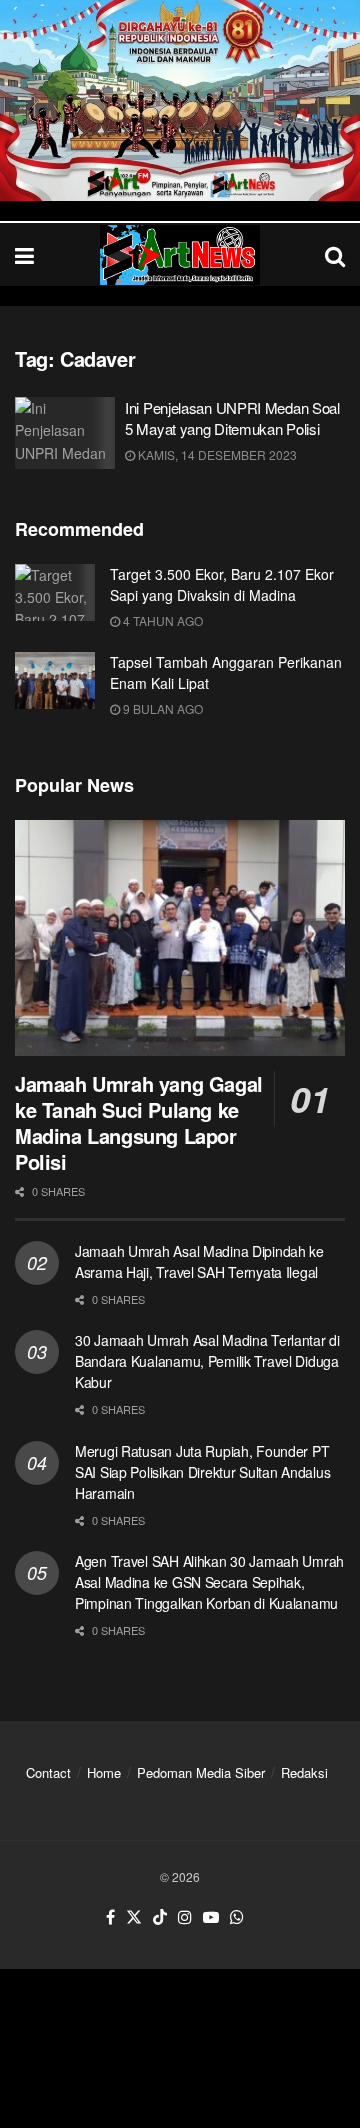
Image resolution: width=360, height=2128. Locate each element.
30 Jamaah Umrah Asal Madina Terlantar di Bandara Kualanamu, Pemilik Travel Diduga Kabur (207, 1361)
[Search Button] (335, 254)
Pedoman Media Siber (201, 1772)
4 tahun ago (161, 620)
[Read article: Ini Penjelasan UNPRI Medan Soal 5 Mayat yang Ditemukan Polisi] (65, 433)
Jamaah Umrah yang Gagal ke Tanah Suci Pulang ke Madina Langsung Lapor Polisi (139, 1122)
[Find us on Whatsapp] (237, 1917)
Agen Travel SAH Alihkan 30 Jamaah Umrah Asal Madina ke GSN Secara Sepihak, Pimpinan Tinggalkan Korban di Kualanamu (209, 1582)
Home (104, 1772)
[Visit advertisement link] (180, 100)
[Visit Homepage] (180, 255)
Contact (48, 1772)
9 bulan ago (161, 708)
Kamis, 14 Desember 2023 (216, 454)
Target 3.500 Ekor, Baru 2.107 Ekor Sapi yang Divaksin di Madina (222, 584)
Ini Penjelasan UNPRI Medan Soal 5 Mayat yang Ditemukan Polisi (232, 418)
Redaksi (304, 1772)
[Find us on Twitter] (134, 1917)
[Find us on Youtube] (211, 1917)
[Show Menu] (24, 254)
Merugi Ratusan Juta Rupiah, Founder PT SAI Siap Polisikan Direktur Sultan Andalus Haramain (202, 1472)
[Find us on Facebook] (110, 1917)
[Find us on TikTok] (160, 1917)
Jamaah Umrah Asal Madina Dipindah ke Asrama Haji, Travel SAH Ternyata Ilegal (199, 1261)
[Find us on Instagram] (185, 1917)
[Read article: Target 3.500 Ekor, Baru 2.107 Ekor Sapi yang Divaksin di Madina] (55, 592)
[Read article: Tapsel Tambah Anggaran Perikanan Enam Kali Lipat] (55, 680)
